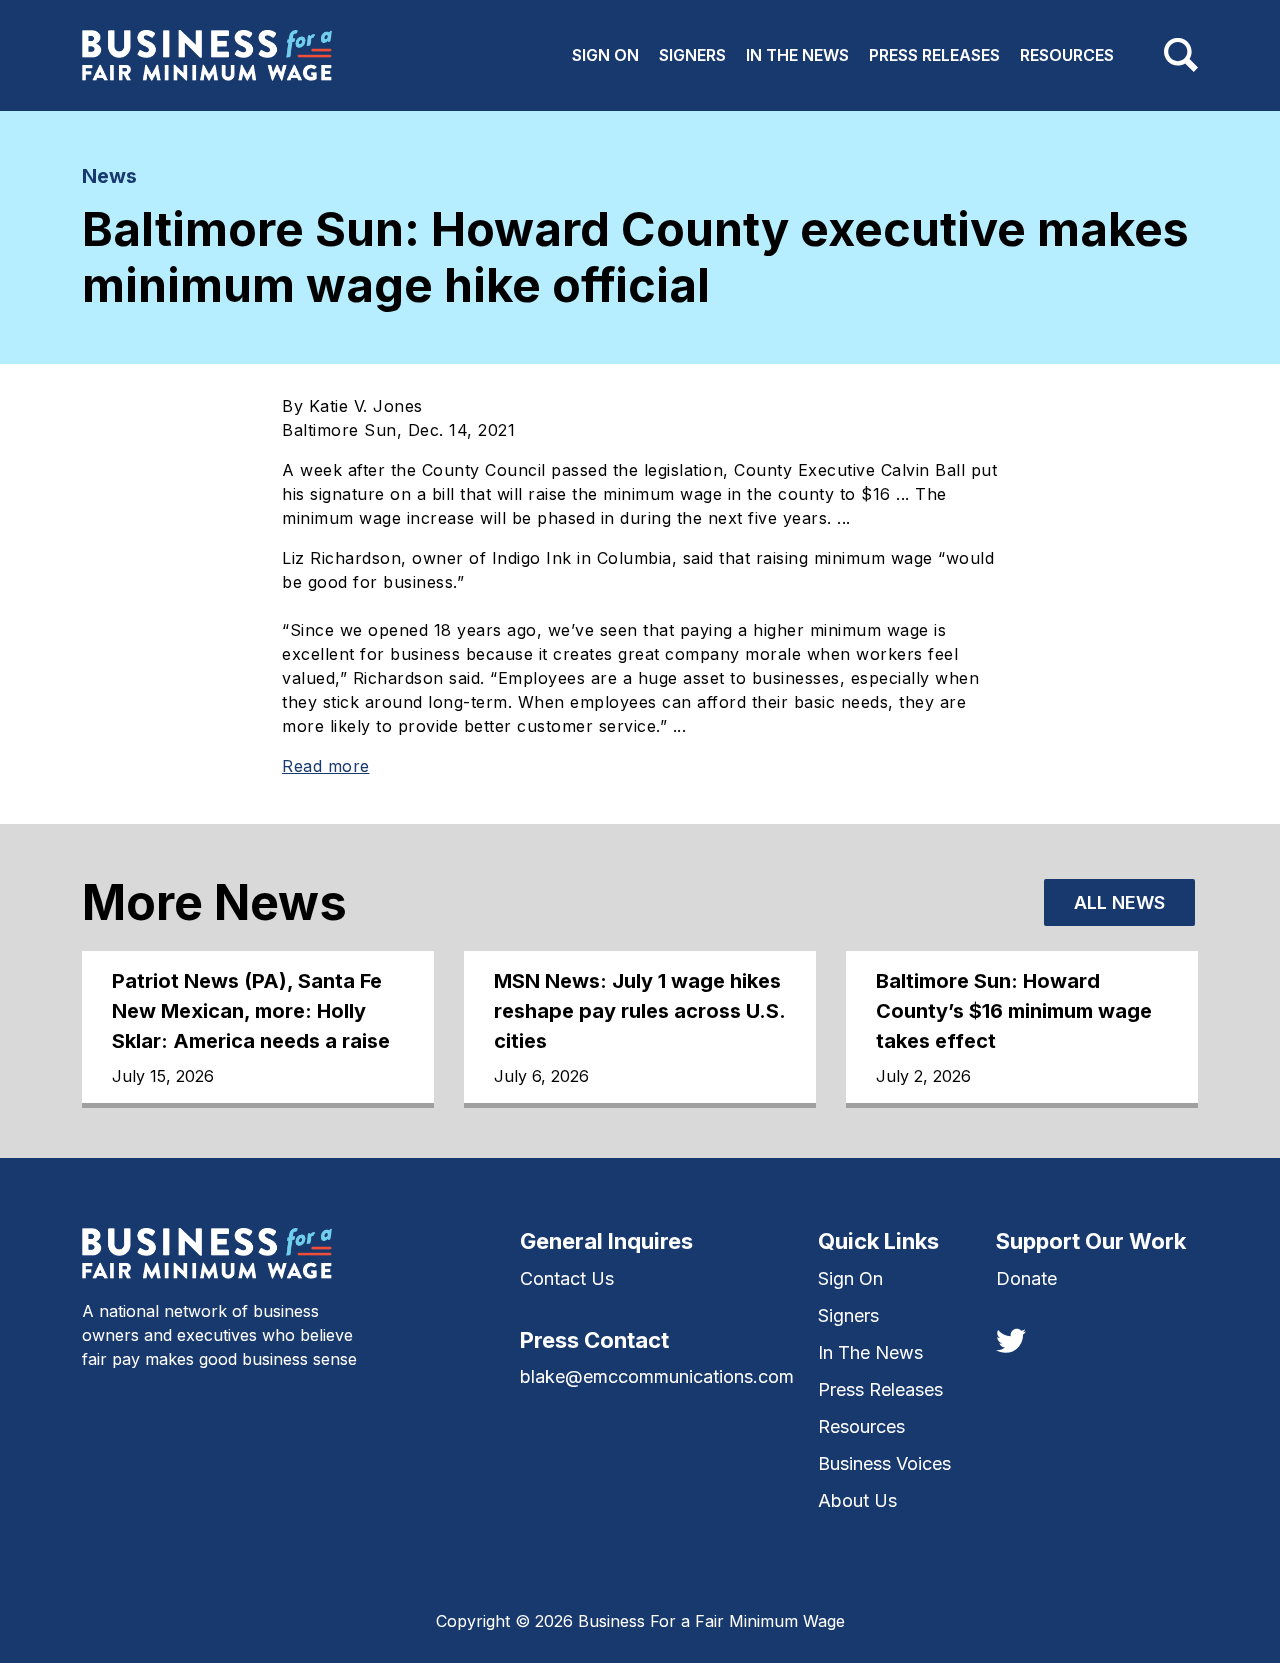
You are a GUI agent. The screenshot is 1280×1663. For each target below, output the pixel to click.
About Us (857, 1500)
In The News (797, 55)
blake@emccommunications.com (657, 1376)
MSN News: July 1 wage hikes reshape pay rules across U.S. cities (639, 1011)
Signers (692, 55)
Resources (1067, 55)
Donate (1026, 1278)
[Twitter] (1011, 1339)
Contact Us (567, 1278)
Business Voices (884, 1463)
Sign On (605, 55)
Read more (326, 766)
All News (1119, 902)
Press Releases (934, 55)
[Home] (207, 55)
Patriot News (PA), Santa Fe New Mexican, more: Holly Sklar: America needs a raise (251, 1011)
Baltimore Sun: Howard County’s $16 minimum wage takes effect (1014, 1011)
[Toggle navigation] (1181, 55)
